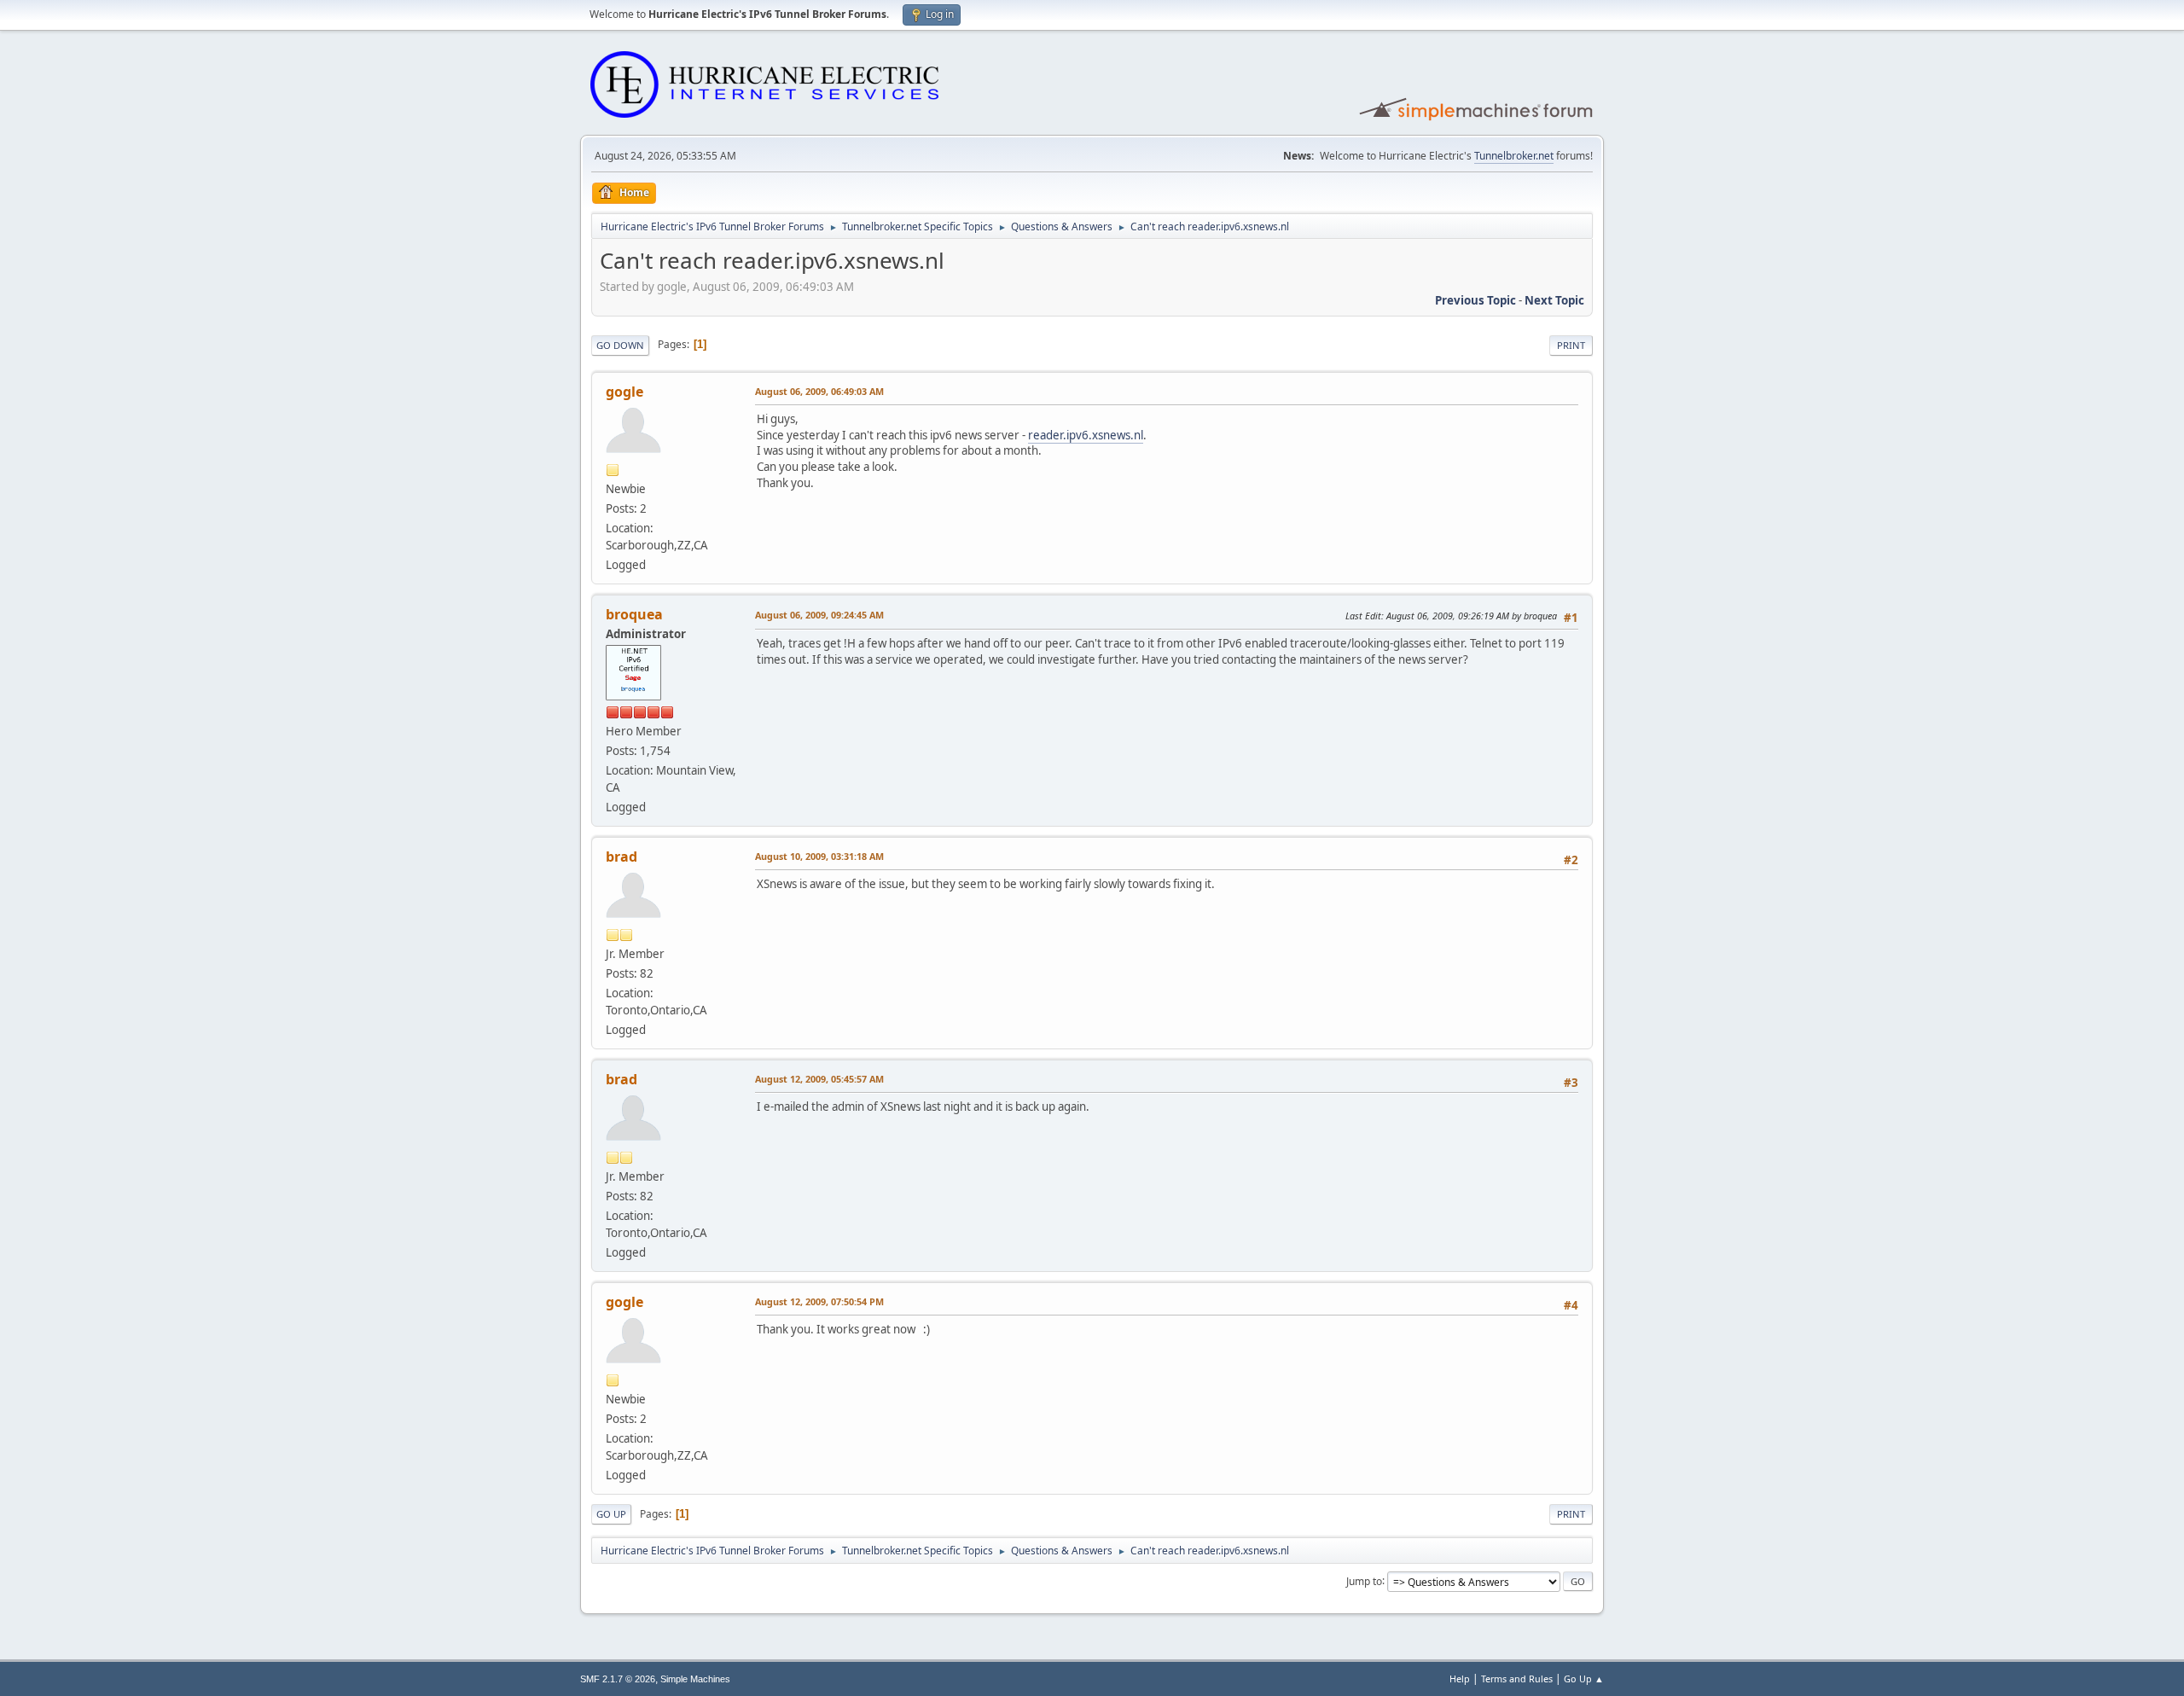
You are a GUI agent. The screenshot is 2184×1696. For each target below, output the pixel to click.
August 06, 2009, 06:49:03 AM (819, 391)
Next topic (1554, 300)
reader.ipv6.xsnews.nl (1086, 435)
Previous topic (1475, 300)
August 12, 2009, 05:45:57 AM (819, 1079)
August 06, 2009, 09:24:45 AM (819, 615)
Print (1571, 345)
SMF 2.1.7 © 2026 (618, 1679)
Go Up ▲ (1584, 1679)
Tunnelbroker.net (1514, 156)
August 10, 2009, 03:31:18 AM (819, 856)
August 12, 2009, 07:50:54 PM (819, 1301)
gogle (624, 392)
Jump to (1364, 1580)
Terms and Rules (1517, 1679)
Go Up (611, 1514)
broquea (634, 614)
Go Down (620, 345)
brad (622, 857)
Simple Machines (695, 1679)
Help (1460, 1679)
